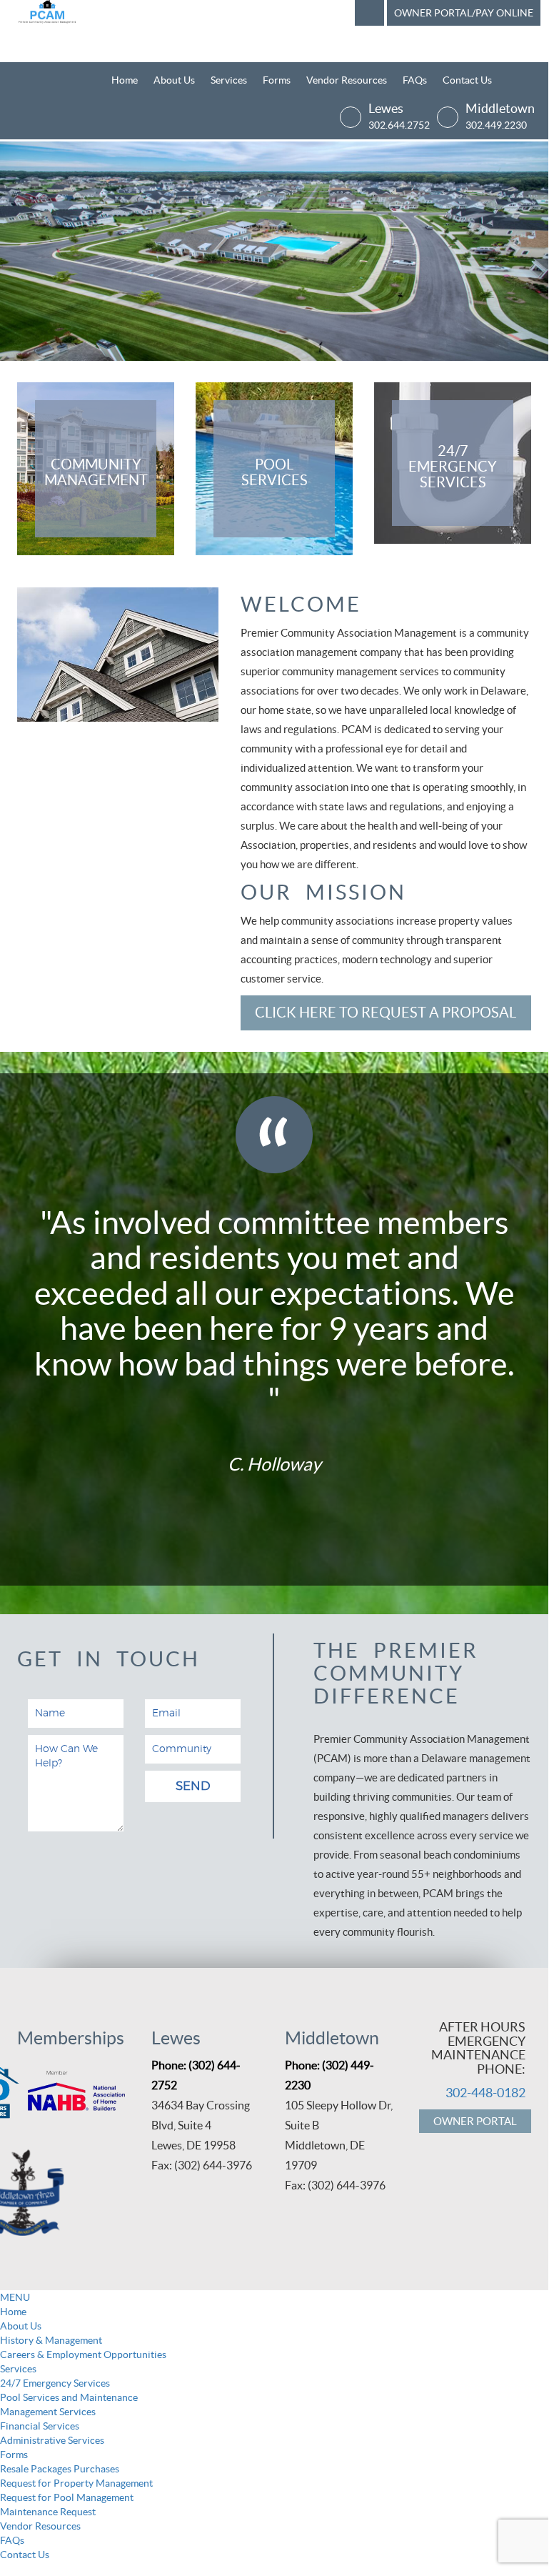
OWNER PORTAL (475, 2121)
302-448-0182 (485, 2093)
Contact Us (467, 80)
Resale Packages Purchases (60, 2469)
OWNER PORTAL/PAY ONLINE (464, 13)
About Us (174, 80)
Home (125, 80)
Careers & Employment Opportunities (83, 2354)
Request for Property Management (76, 2483)
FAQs (415, 80)
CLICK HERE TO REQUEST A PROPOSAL (386, 1013)
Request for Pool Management (67, 2497)
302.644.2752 (399, 125)
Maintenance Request (48, 2512)
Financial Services (40, 2426)
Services (229, 80)
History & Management (51, 2340)
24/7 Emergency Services (55, 2383)
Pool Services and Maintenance (69, 2397)
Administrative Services (52, 2440)
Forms (277, 80)
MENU (15, 2297)
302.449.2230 (496, 125)
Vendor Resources (347, 80)
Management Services (48, 2412)
